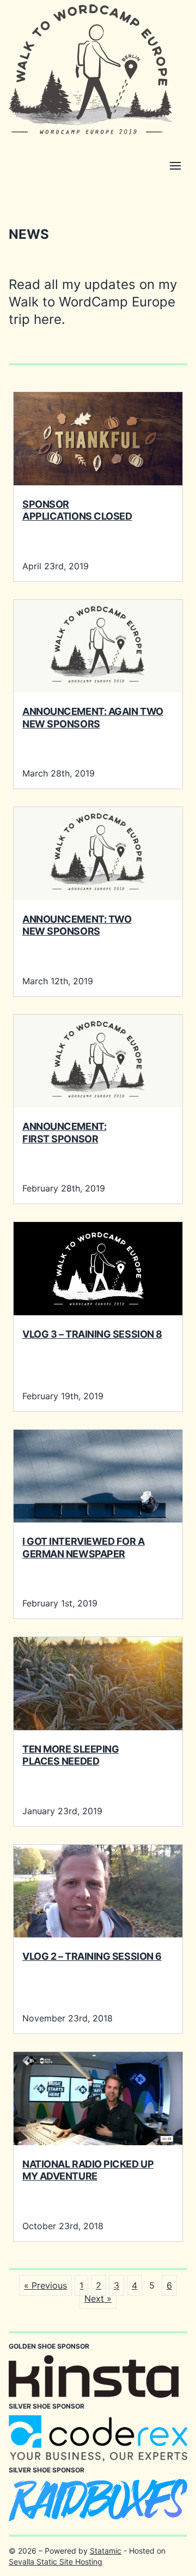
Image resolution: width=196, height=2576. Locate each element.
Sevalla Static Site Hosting (56, 2562)
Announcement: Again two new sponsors (93, 718)
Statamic (106, 2551)
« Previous (45, 2285)
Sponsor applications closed (77, 510)
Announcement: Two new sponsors (77, 925)
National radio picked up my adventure (88, 2170)
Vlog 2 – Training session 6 (92, 1956)
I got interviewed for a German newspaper (84, 1548)
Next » (98, 2298)
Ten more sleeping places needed (71, 1755)
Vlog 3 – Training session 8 (92, 1334)
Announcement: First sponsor (64, 1133)
